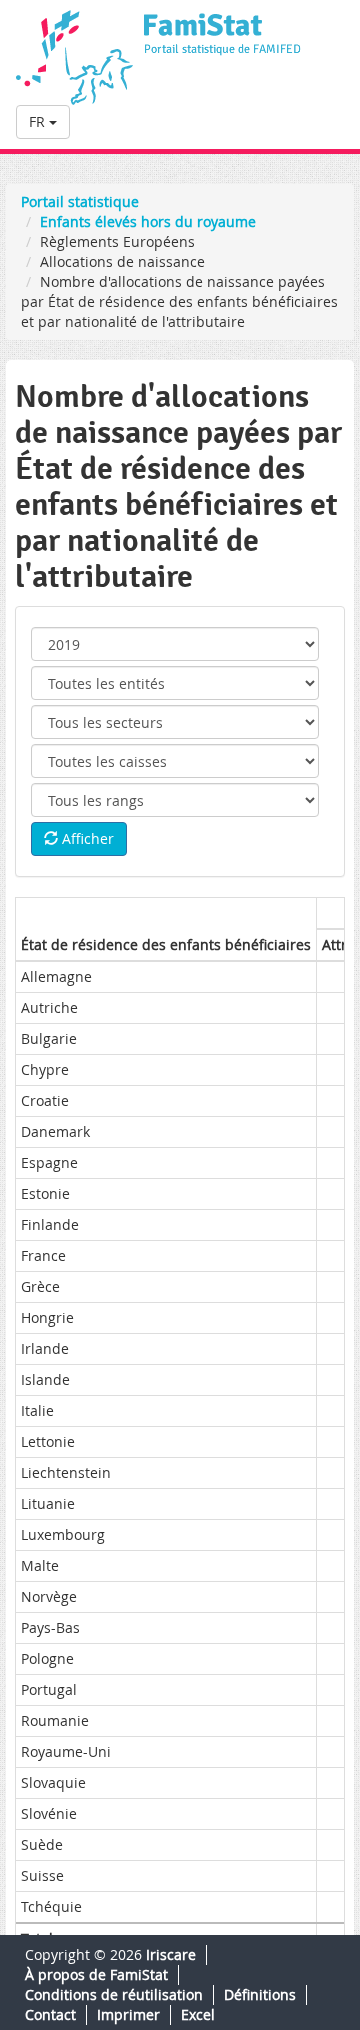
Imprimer (128, 2014)
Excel (198, 2014)
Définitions (260, 1994)
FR (39, 121)
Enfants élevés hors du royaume (148, 221)
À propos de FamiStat (96, 1974)
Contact (50, 2014)
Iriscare (171, 1954)
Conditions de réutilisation (114, 1994)
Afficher (86, 838)
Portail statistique (80, 201)
